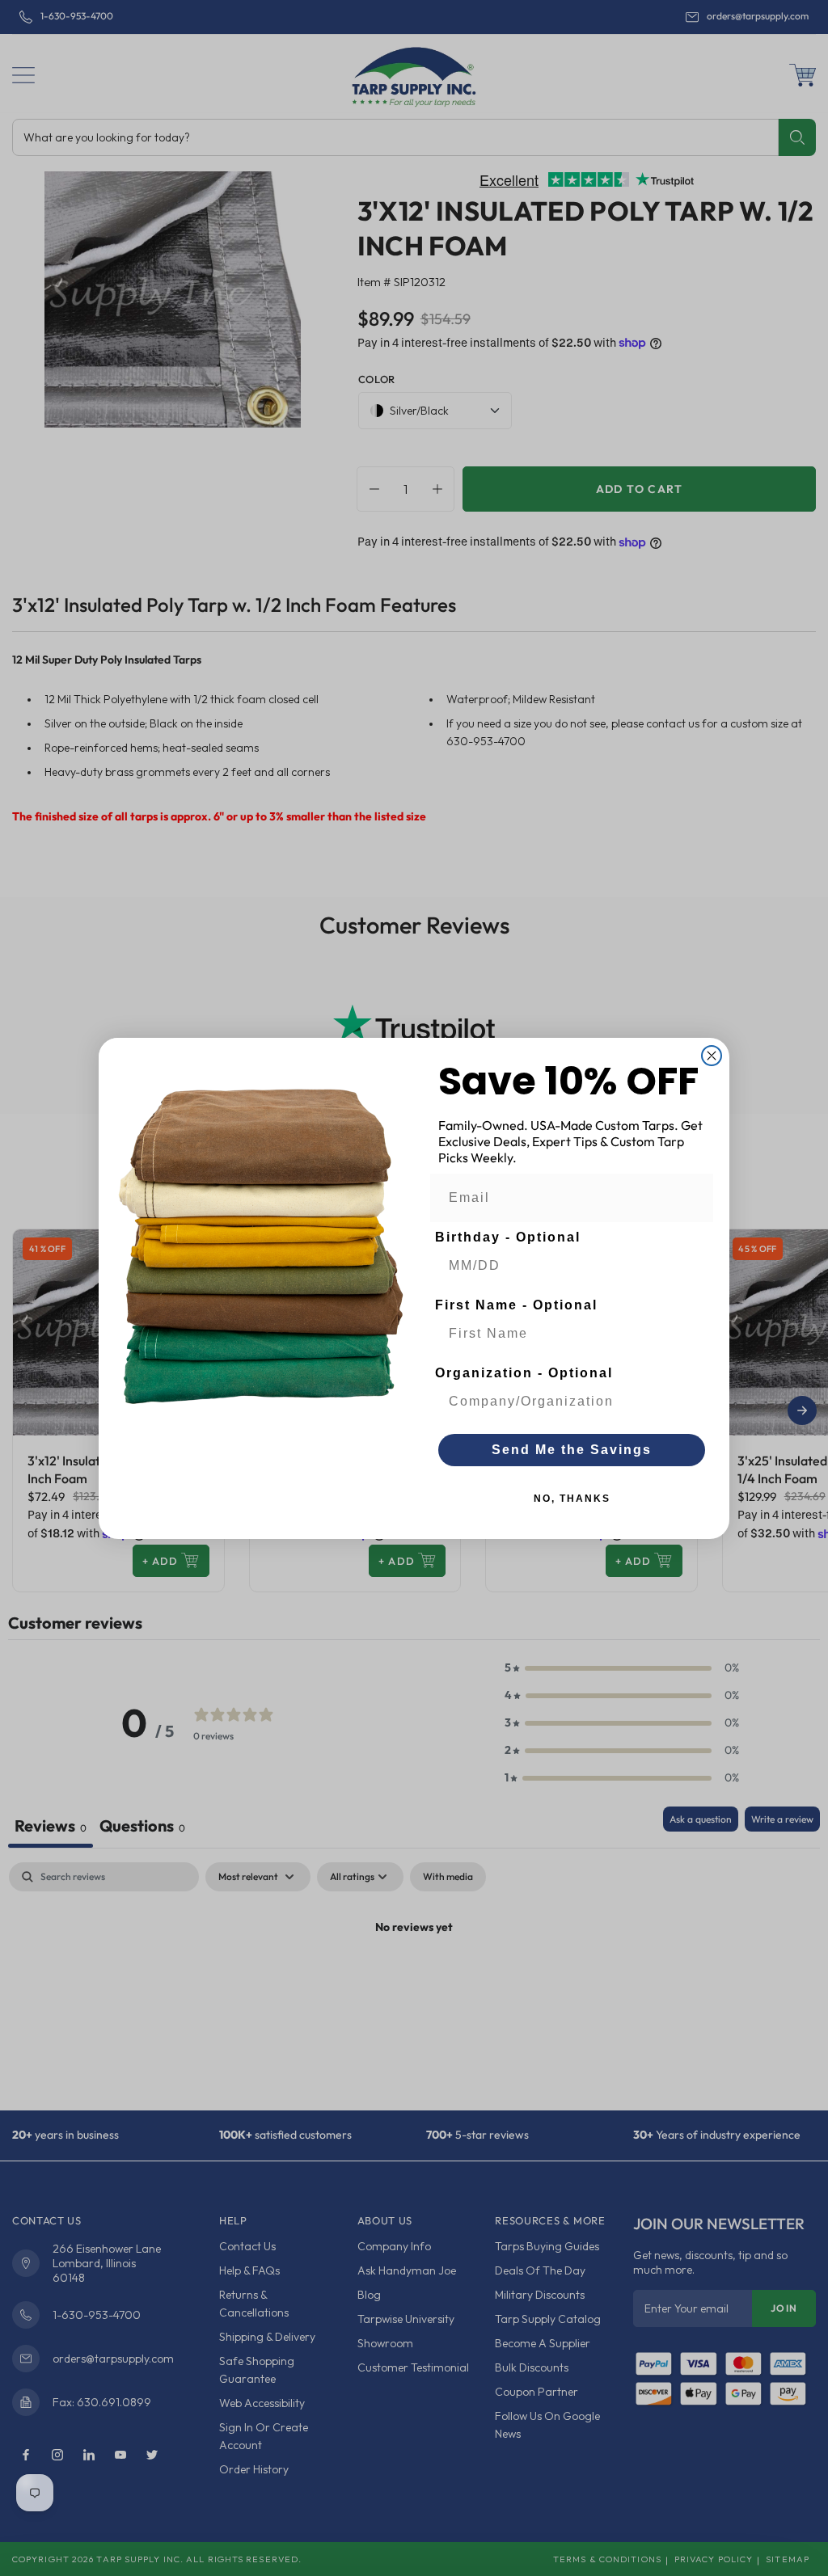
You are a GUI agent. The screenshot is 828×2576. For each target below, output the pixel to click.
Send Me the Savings (572, 1450)
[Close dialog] (712, 1056)
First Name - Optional (516, 1305)
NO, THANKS (572, 1499)
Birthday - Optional (508, 1237)
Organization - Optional (524, 1373)
